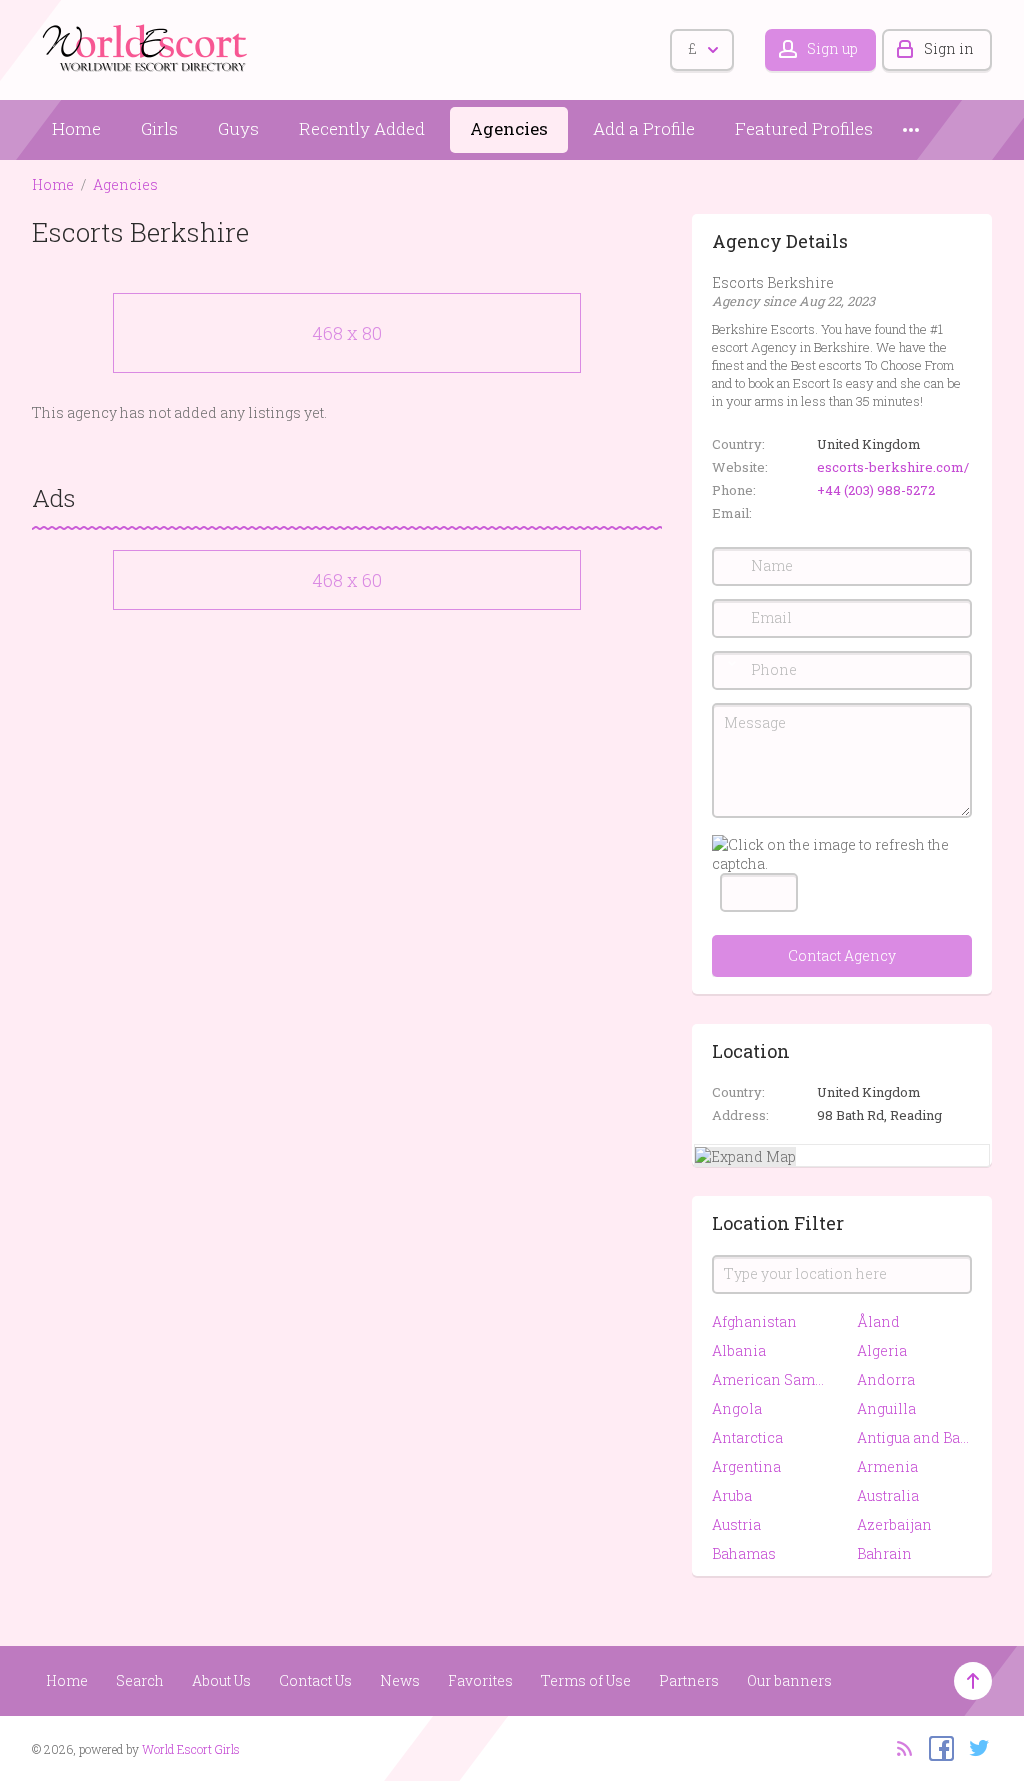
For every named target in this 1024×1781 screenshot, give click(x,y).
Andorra (886, 1379)
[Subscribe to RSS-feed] (898, 1747)
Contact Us (315, 1680)
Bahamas (744, 1553)
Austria (736, 1524)
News (400, 1680)
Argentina (746, 1466)
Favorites (480, 1680)
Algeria (882, 1350)
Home (76, 128)
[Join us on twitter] (974, 1747)
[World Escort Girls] (147, 46)
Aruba (732, 1495)
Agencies (509, 128)
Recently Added (362, 128)
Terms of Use (586, 1680)
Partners (689, 1680)
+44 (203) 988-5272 (876, 490)
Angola (737, 1408)
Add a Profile (644, 128)
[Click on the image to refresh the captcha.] (842, 854)
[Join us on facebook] (936, 1747)
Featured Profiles (804, 128)
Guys (238, 128)
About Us (221, 1680)
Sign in (949, 48)
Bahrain (884, 1553)
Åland (878, 1321)
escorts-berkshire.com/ (893, 467)
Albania (739, 1350)
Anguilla (886, 1408)
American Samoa (769, 1379)
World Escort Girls (191, 1749)
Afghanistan (754, 1321)
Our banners (789, 1680)
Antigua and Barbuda (914, 1437)
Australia (888, 1495)
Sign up (832, 48)
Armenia (887, 1466)
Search (140, 1680)
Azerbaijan (894, 1524)
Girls (159, 128)
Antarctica (747, 1437)
